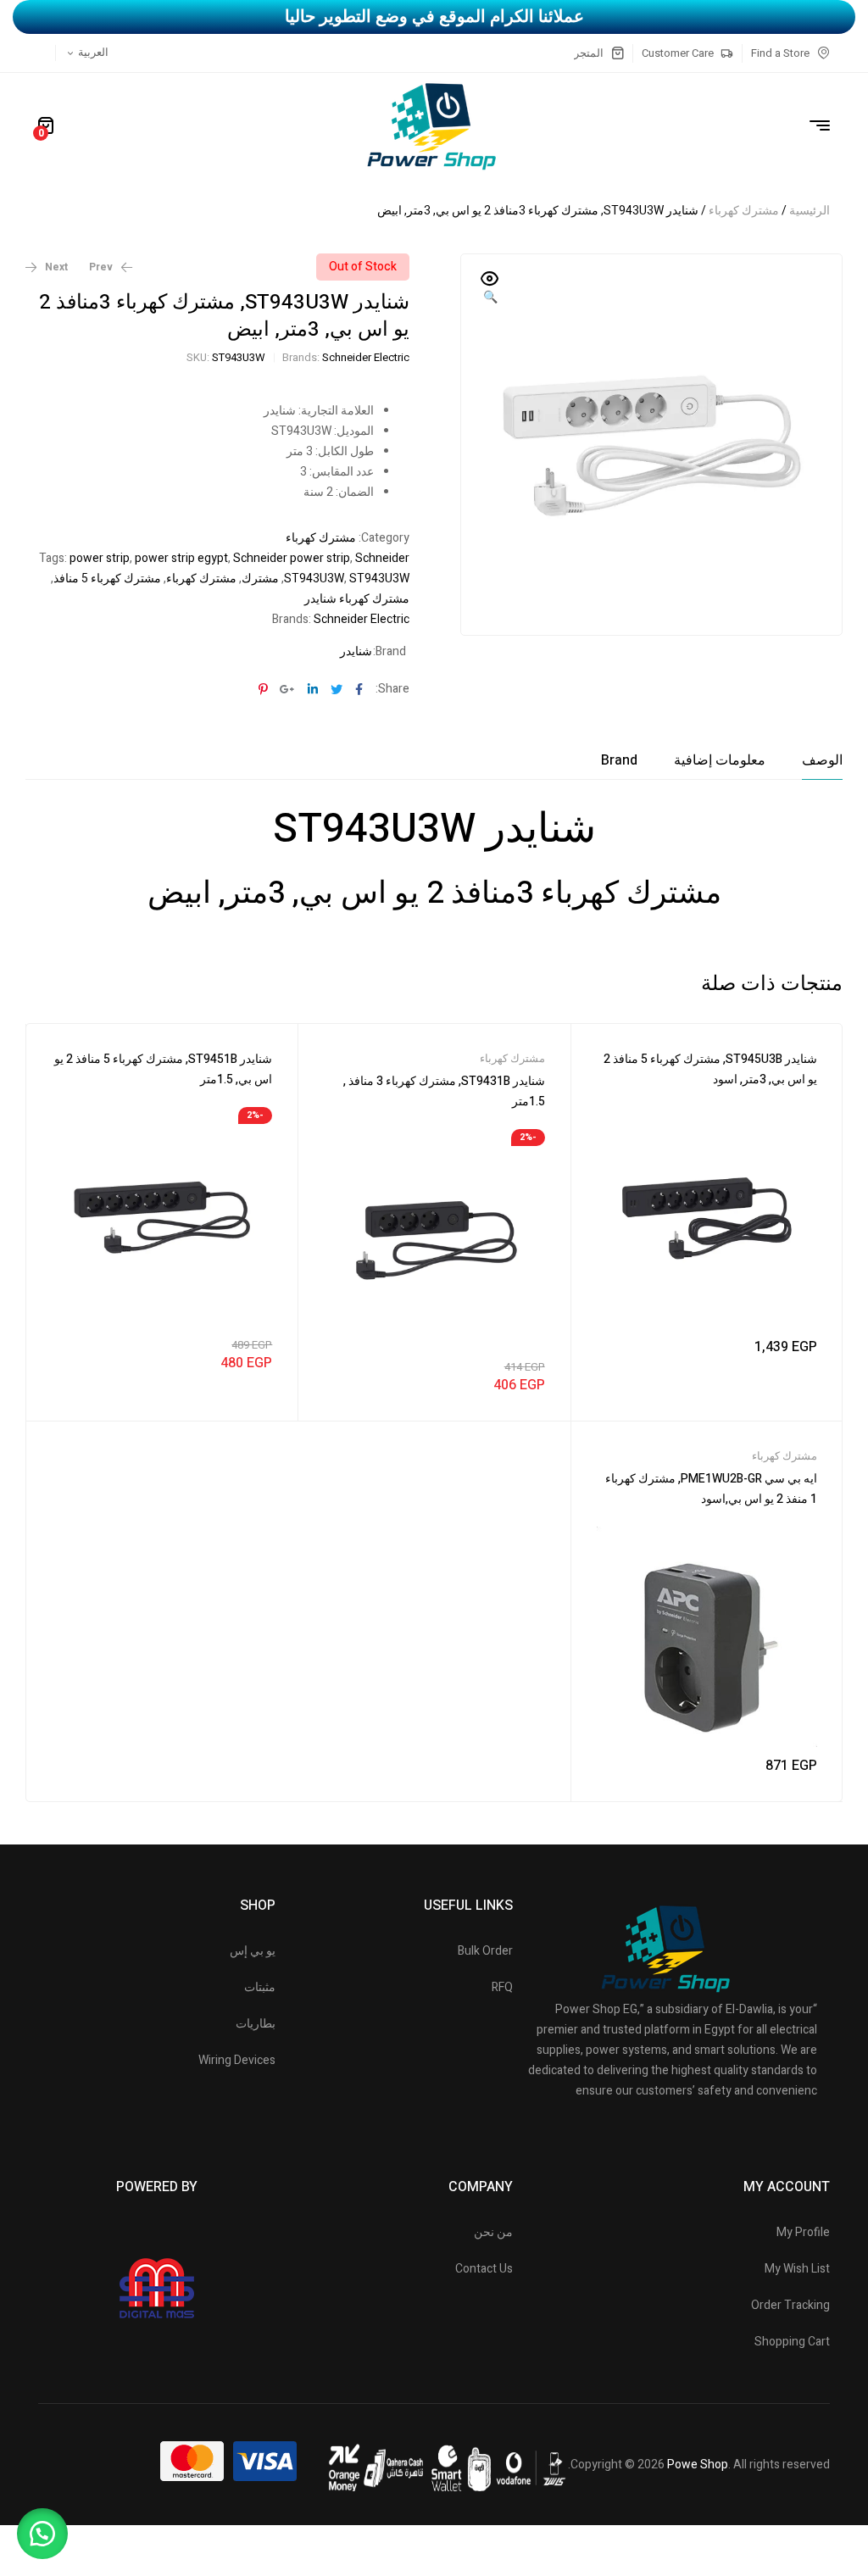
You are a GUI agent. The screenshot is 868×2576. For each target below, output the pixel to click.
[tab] (822, 760)
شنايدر (356, 651)
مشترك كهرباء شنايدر (357, 599)
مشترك (260, 579)
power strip (100, 558)
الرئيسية (810, 211)
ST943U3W (379, 579)
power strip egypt (181, 558)
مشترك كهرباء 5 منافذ (107, 579)
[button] (490, 289)
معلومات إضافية (720, 760)
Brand (619, 760)
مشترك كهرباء (744, 211)
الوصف (822, 760)
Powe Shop (698, 2465)
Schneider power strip (292, 558)
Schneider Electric (366, 357)
